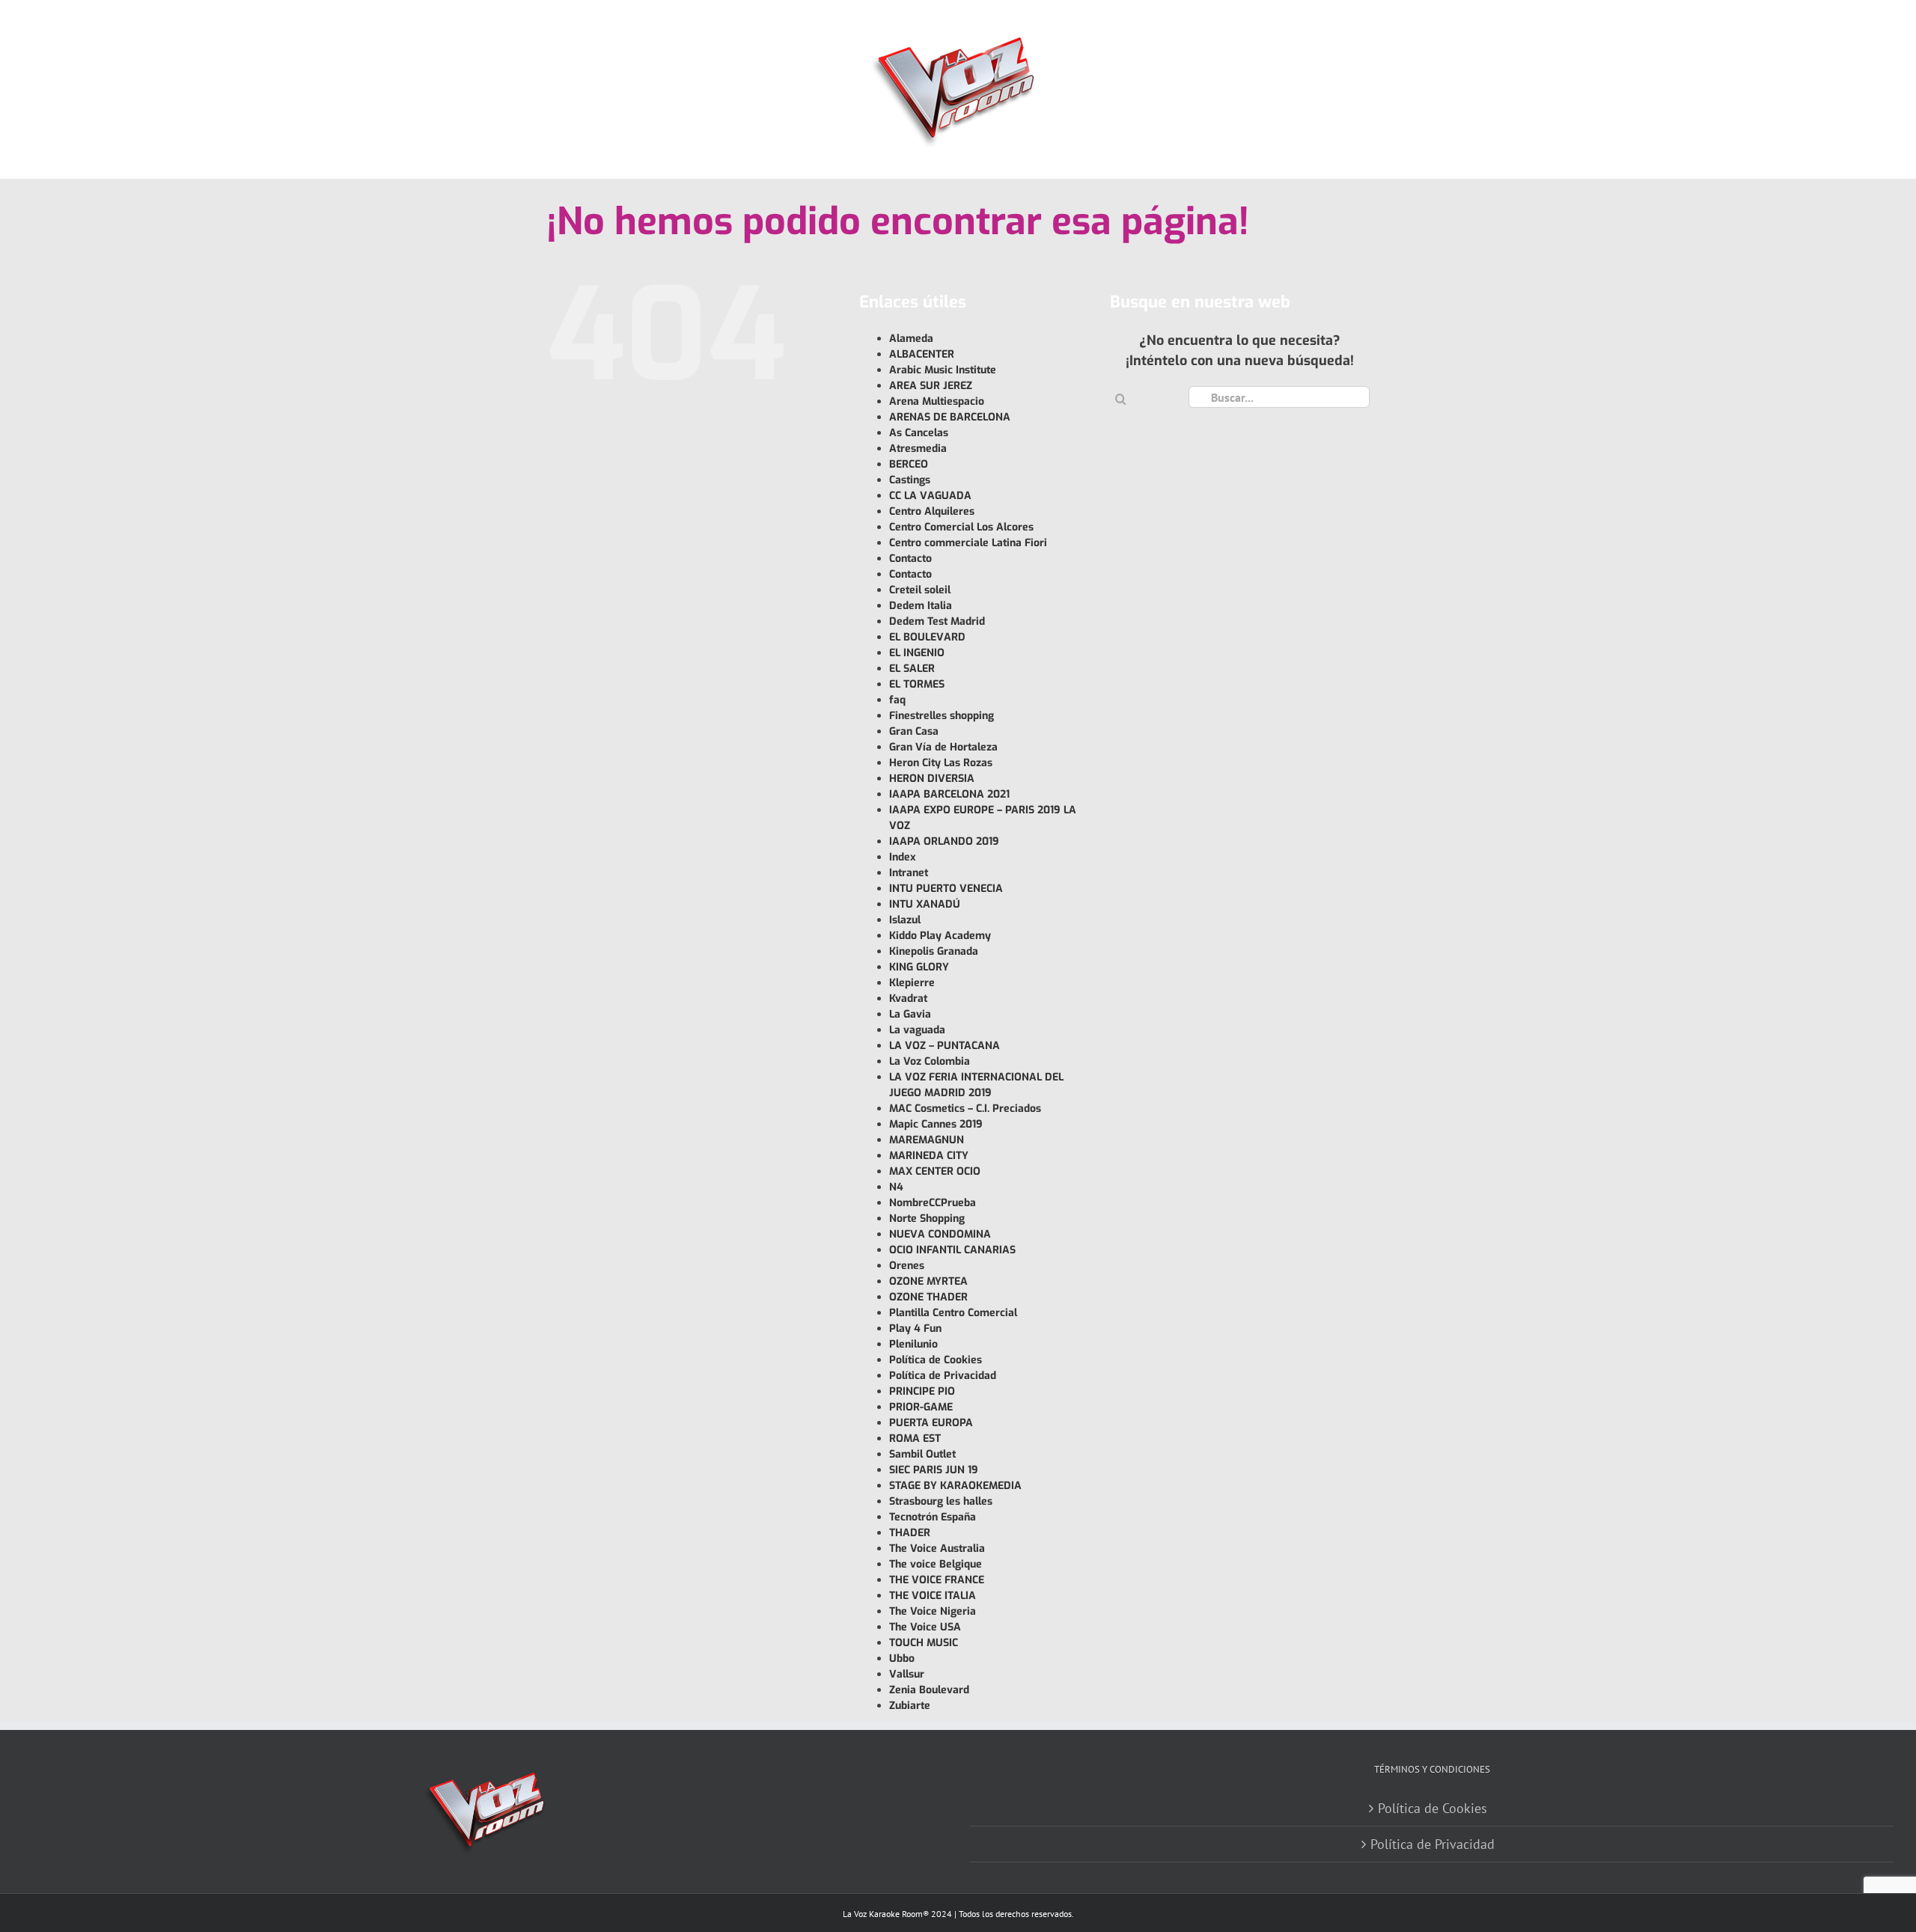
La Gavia (910, 1014)
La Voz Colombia (930, 1061)
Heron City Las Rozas (941, 763)
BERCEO (909, 464)
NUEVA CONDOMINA (940, 1234)
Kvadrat (908, 999)
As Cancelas (919, 433)
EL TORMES (917, 684)
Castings (910, 480)
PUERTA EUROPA (931, 1423)
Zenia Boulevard (929, 1690)
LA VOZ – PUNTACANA (945, 1046)
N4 (896, 1187)
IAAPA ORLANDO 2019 (944, 841)
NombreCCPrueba (933, 1203)
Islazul (905, 920)
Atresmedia (918, 449)
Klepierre (912, 983)
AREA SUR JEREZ (931, 386)
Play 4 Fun (915, 1329)
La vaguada (917, 1030)
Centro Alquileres (932, 511)
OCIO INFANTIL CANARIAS (952, 1250)
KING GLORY (919, 967)
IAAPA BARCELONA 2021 (949, 794)
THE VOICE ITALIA (933, 1596)
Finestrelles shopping (942, 716)
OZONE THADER (928, 1297)
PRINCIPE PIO (922, 1391)
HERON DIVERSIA (932, 779)
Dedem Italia (921, 606)
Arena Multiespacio (937, 401)
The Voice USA (925, 1627)
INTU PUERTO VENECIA (946, 889)
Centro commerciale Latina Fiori (968, 543)
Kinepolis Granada (934, 951)
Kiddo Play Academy (940, 936)
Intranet (909, 873)
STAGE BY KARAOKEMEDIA (955, 1486)
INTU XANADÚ (925, 904)
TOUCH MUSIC (924, 1643)
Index (903, 857)
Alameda (911, 339)
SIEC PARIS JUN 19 (934, 1470)
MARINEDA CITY (929, 1156)
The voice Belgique (936, 1564)
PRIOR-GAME (921, 1407)
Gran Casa (914, 731)
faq (897, 700)
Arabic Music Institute (943, 370)
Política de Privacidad (943, 1376)
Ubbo (902, 1659)
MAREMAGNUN (927, 1140)
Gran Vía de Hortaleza (943, 747)
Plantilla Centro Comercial (953, 1313)
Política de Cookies (936, 1360)
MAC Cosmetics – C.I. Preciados (965, 1109)
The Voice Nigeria (933, 1611)
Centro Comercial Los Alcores (961, 527)
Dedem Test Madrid (937, 621)
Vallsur (907, 1674)
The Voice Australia (937, 1549)
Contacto (910, 559)
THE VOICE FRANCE (937, 1580)
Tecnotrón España (933, 1517)
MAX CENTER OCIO (935, 1171)
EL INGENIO (917, 653)
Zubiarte (910, 1706)
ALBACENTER (922, 354)
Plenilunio (913, 1344)
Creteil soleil (920, 590)
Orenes (907, 1266)
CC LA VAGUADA (930, 496)
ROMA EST (915, 1439)
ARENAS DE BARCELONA (950, 417)
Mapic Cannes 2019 (936, 1124)
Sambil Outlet (922, 1454)
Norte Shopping (927, 1219)
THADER (910, 1533)
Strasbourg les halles (941, 1501)
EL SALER (912, 669)
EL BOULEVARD (927, 637)
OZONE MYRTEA (928, 1281)
